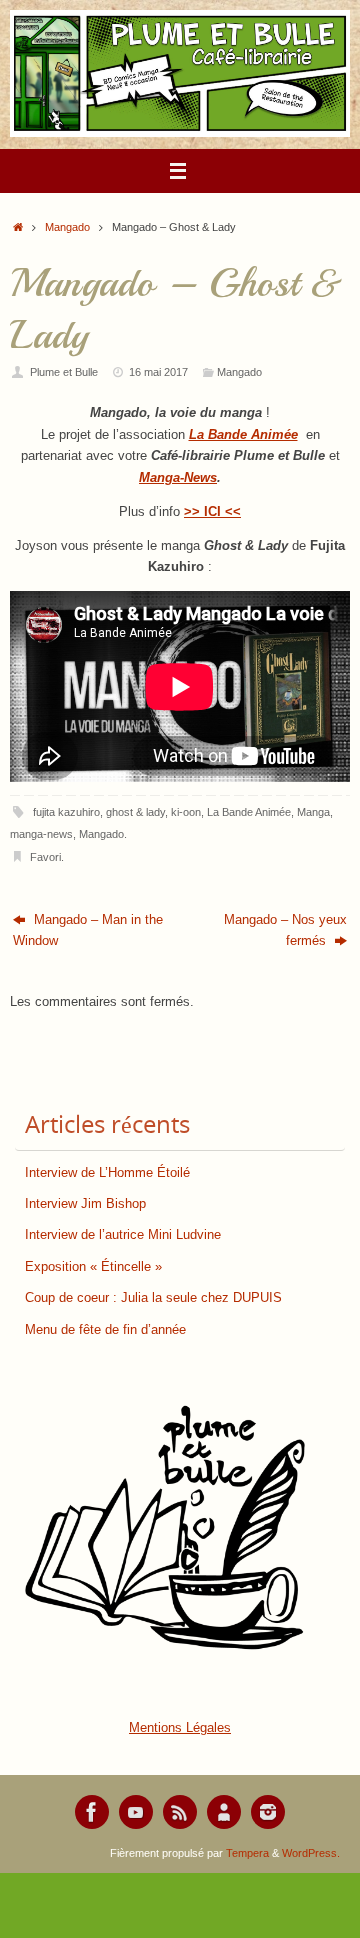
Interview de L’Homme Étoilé (107, 1173)
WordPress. (311, 1853)
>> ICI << (212, 512)
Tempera (247, 1853)
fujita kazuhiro (66, 812)
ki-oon (186, 812)
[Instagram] (268, 1812)
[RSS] (180, 1812)
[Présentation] (224, 1812)
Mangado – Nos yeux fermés (285, 930)
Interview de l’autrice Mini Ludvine (123, 1235)
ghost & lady (135, 812)
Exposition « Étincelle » (93, 1267)
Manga (313, 812)
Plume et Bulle (64, 372)
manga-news (41, 834)
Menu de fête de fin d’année (105, 1330)
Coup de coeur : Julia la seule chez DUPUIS (153, 1298)
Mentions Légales (180, 1728)
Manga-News (178, 478)
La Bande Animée (249, 812)
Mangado (67, 227)
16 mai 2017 (158, 372)
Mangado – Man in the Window (88, 930)
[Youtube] (136, 1812)
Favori (45, 857)
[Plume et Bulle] (92, 1812)
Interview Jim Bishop (85, 1204)
